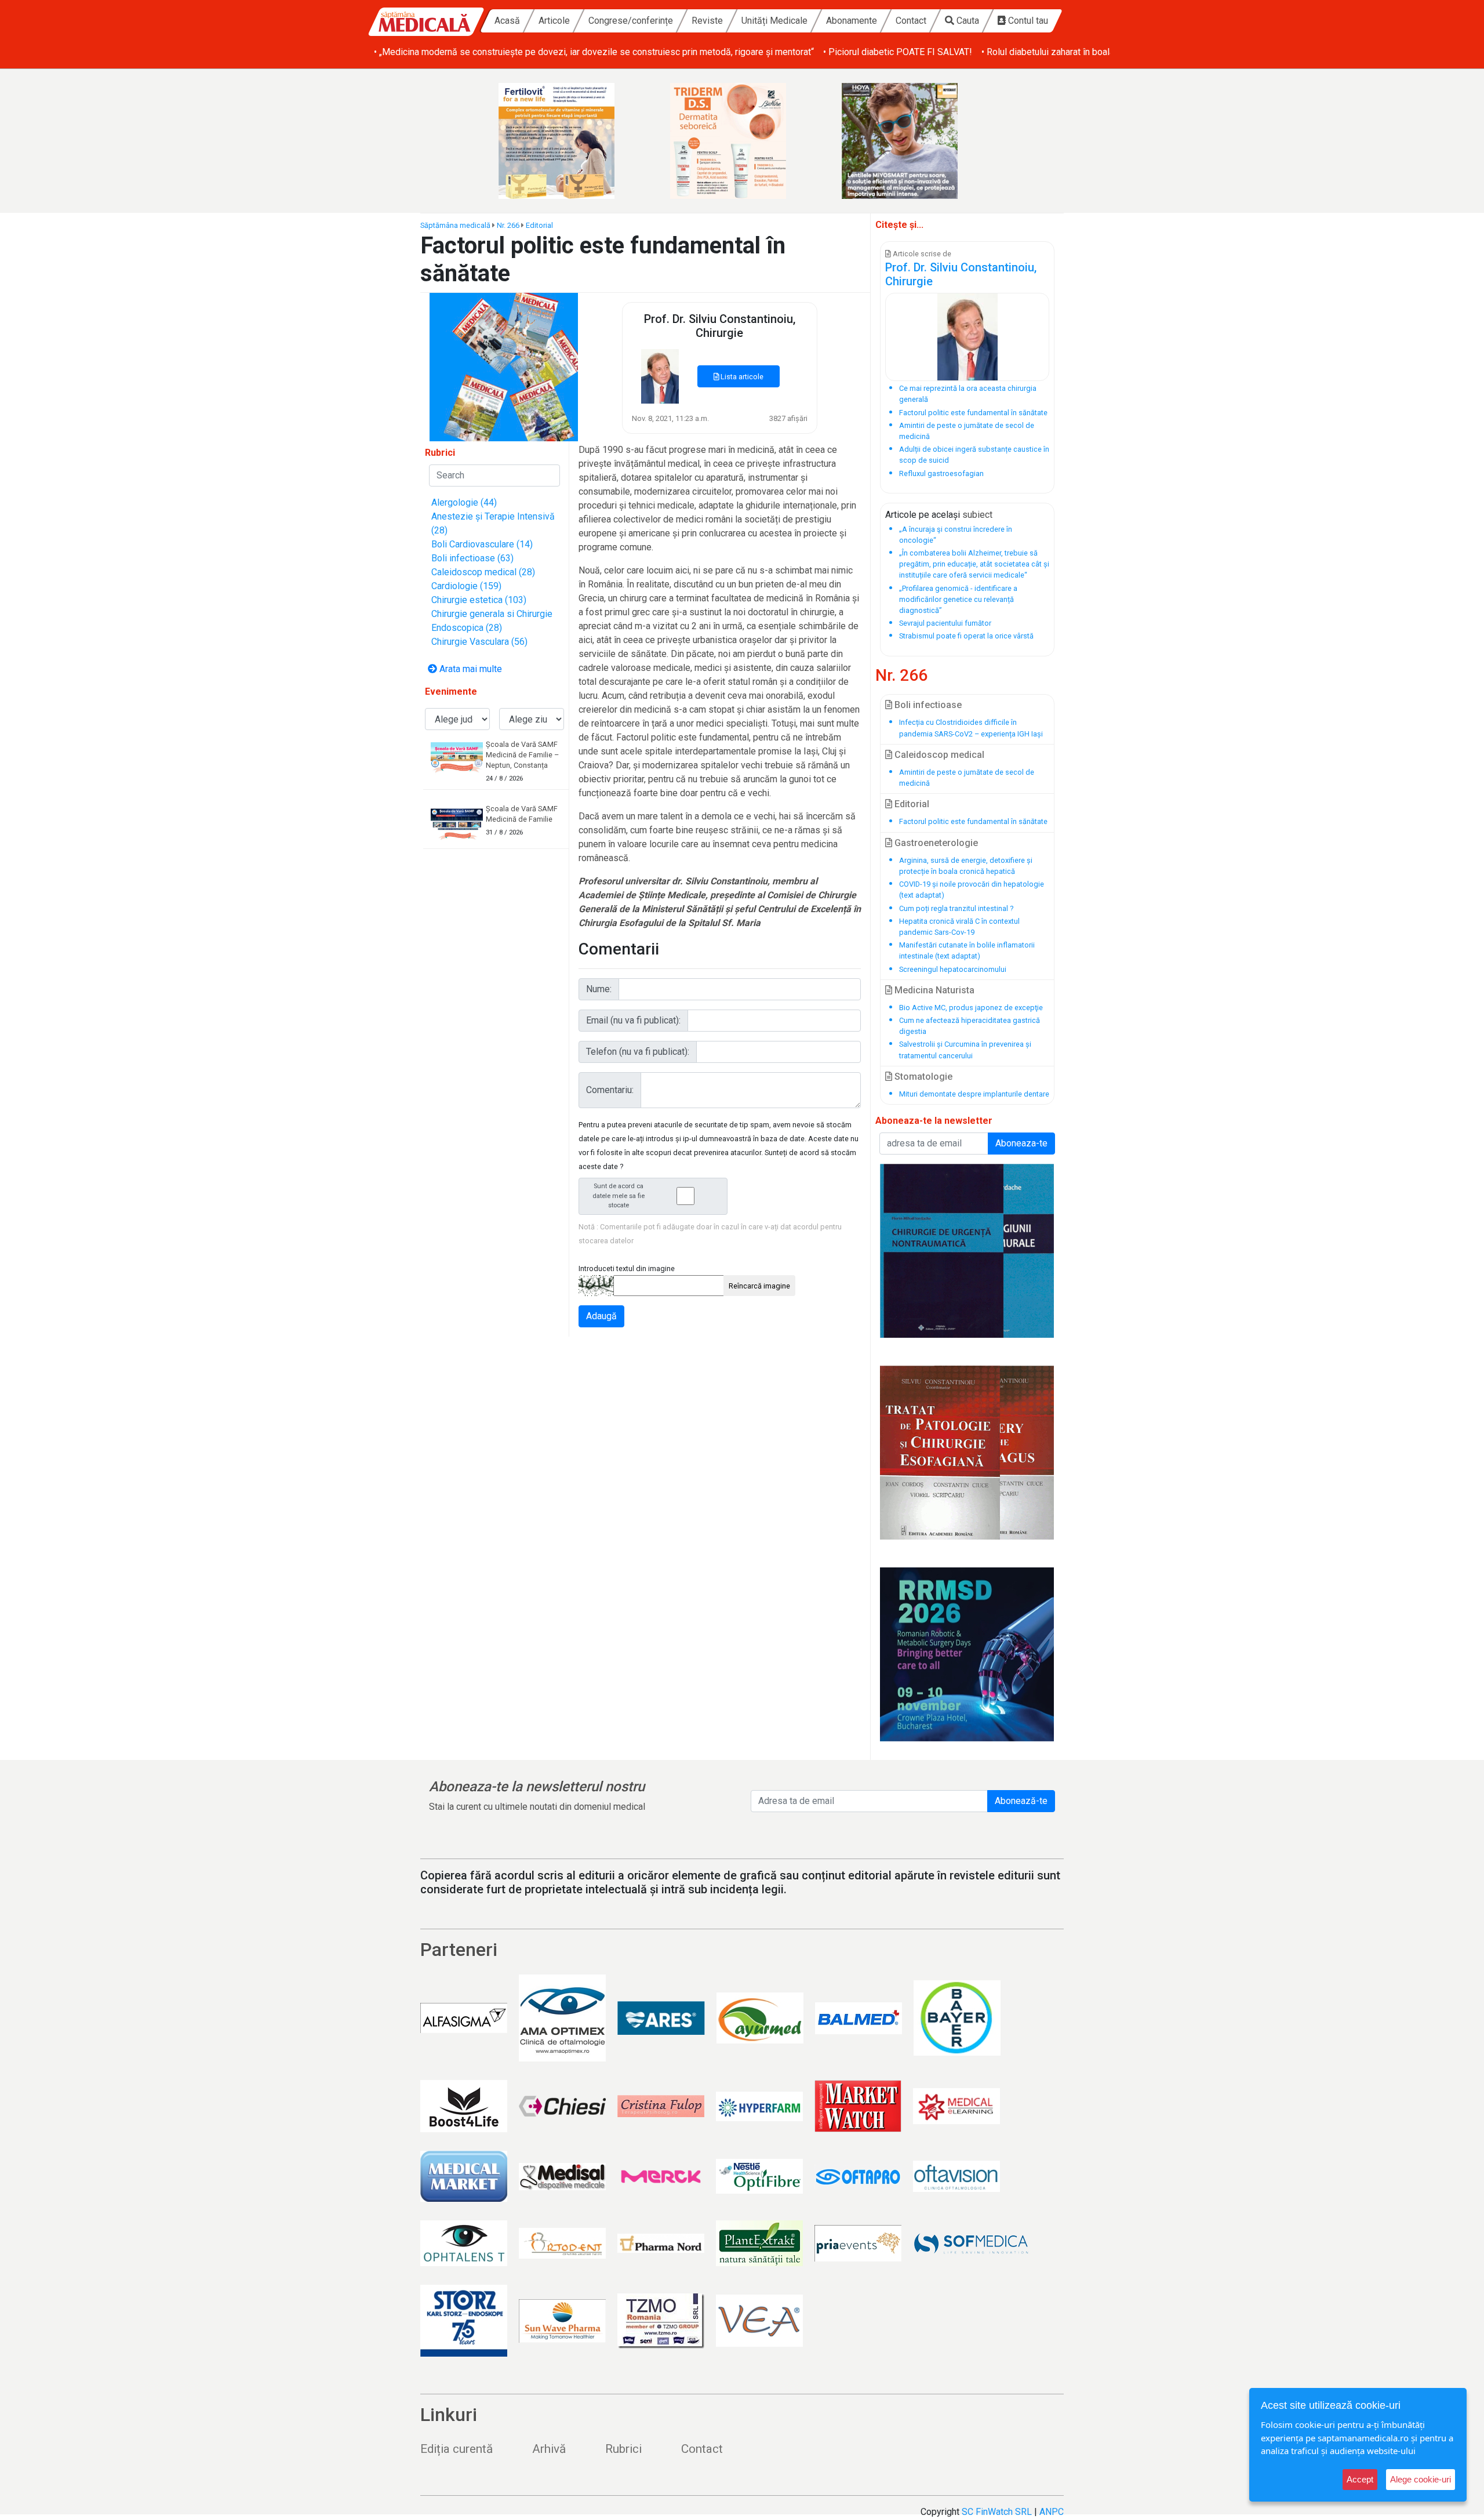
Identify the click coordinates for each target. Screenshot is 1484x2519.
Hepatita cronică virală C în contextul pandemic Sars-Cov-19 (959, 927)
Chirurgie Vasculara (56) (479, 642)
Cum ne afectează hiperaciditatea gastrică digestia (970, 1026)
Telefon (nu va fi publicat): (638, 1052)
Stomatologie (922, 1077)
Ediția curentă (457, 2449)
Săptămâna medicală (455, 225)
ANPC (1052, 2512)
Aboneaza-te (1021, 1143)
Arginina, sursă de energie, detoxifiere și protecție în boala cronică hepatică (966, 866)
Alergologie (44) (464, 502)
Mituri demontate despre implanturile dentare (974, 1094)
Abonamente (852, 21)
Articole (554, 21)
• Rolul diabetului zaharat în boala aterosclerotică (1080, 52)
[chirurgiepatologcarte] (967, 1453)
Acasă (507, 21)
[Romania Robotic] (967, 1654)
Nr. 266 (508, 225)
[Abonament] (504, 366)
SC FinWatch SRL (997, 2512)
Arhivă (549, 2449)
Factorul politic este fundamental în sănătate (973, 821)
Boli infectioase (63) (472, 558)
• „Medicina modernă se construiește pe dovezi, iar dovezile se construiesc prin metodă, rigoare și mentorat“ (594, 52)
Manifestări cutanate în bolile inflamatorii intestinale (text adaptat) (967, 950)
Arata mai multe (470, 669)
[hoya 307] (914, 141)
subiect (977, 515)
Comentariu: (610, 1090)
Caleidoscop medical (938, 755)
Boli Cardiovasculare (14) (482, 544)
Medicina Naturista (933, 990)
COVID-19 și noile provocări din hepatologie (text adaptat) (972, 890)
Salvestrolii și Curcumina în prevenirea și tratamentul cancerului (965, 1050)
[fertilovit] (570, 141)
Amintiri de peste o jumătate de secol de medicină (967, 778)
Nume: (599, 989)
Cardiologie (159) (466, 586)
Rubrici (623, 2449)
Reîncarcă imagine (759, 1286)
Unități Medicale (774, 21)
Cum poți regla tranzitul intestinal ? (956, 908)
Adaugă (601, 1316)
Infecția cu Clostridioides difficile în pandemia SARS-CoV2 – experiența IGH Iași (971, 728)
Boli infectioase (927, 705)
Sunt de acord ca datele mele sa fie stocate (619, 1196)
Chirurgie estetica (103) (479, 600)
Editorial (539, 225)
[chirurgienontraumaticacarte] (967, 1251)
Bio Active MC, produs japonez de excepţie (971, 1008)
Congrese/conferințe (631, 21)
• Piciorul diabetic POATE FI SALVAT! (898, 52)
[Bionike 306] (742, 141)
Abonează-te (1021, 1801)
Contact (911, 21)
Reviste (707, 21)
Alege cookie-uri (1421, 2479)
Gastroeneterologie (935, 843)
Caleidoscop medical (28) (483, 572)
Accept (1360, 2479)
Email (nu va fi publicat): (633, 1020)
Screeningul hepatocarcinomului (953, 969)
